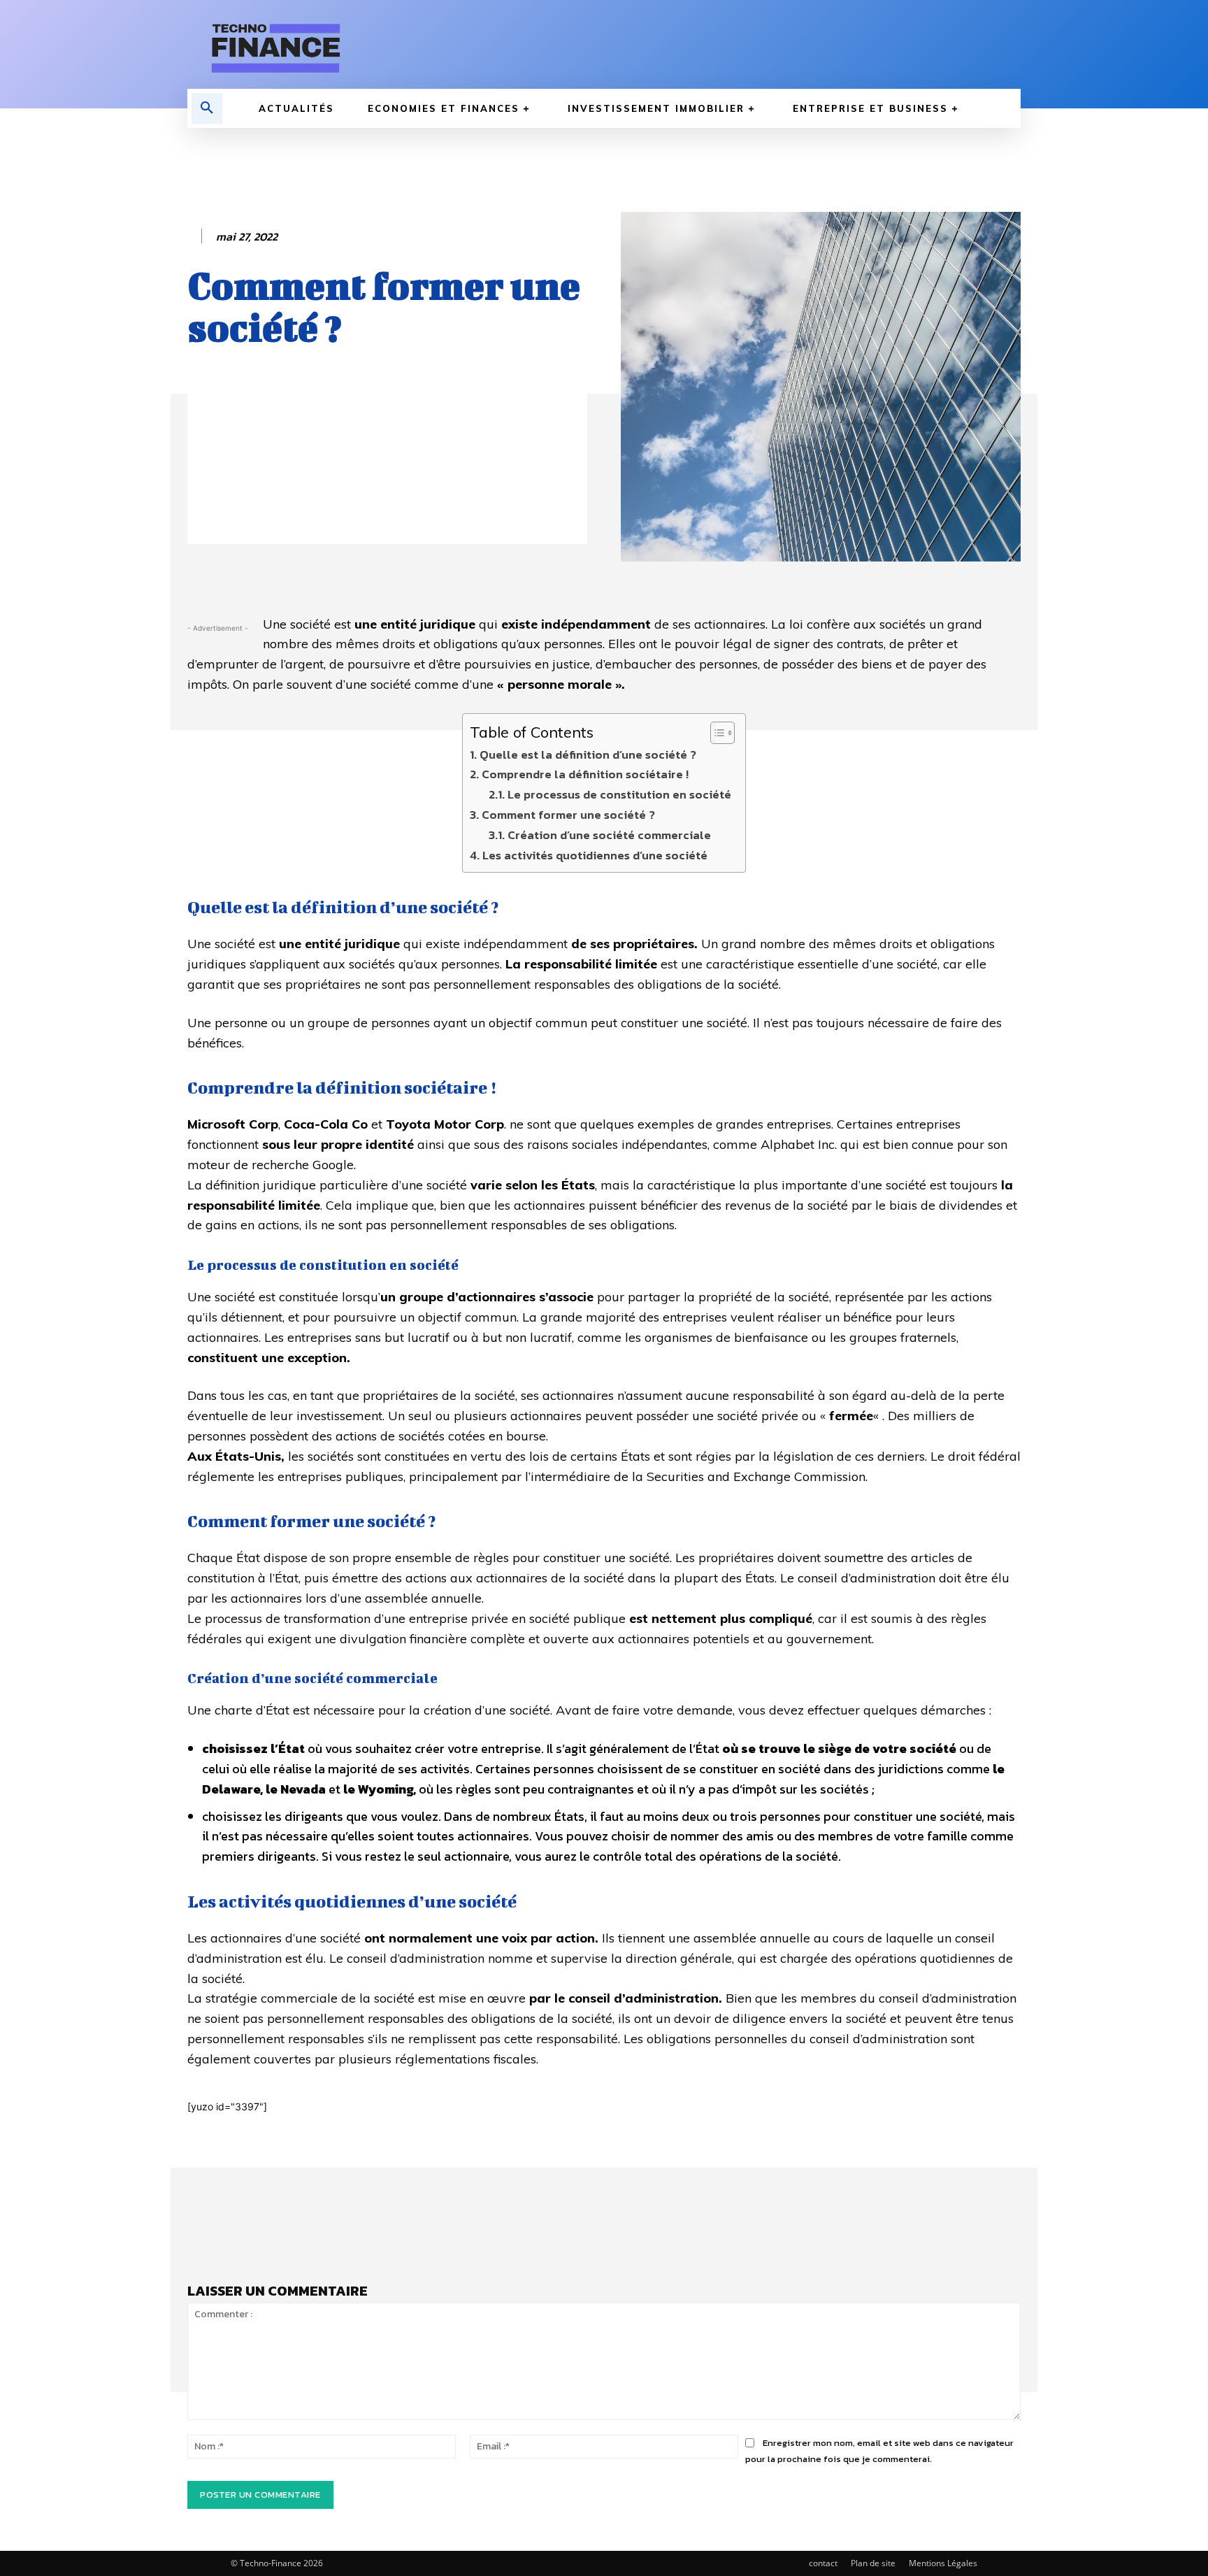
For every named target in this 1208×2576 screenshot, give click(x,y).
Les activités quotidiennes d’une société (595, 855)
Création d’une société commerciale (609, 835)
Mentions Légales (943, 2563)
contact (823, 2563)
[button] (207, 108)
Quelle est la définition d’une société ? (588, 754)
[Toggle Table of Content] (716, 733)
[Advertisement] (387, 446)
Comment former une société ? (568, 815)
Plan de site (873, 2563)
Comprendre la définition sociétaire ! (585, 774)
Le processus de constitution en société (619, 794)
